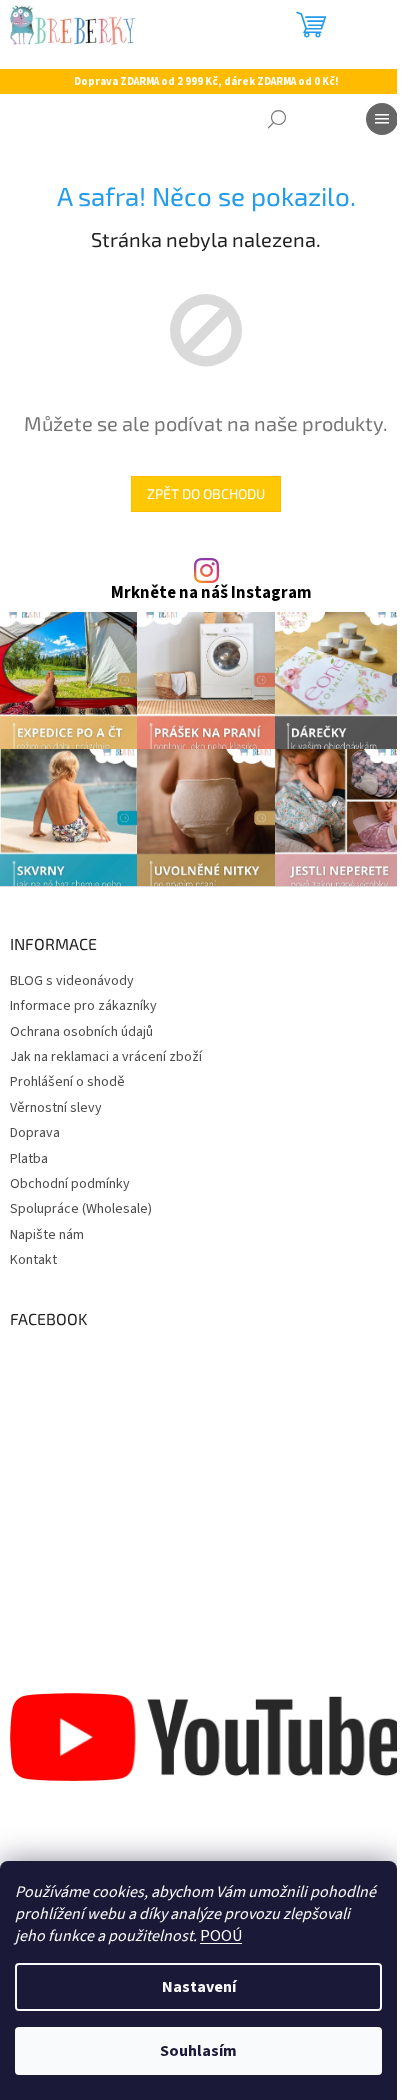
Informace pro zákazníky (83, 1006)
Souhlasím (198, 2051)
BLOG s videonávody (72, 981)
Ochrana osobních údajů (81, 1032)
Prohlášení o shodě (67, 1082)
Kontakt (33, 1260)
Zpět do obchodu (206, 493)
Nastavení (199, 1987)
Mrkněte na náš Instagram (211, 593)
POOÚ (221, 1936)
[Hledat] (277, 119)
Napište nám (47, 1235)
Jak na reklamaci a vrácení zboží (106, 1057)
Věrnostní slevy (56, 1108)
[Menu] (382, 119)
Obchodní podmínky (70, 1184)
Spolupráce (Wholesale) (81, 1209)
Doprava (35, 1133)
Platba (29, 1159)
